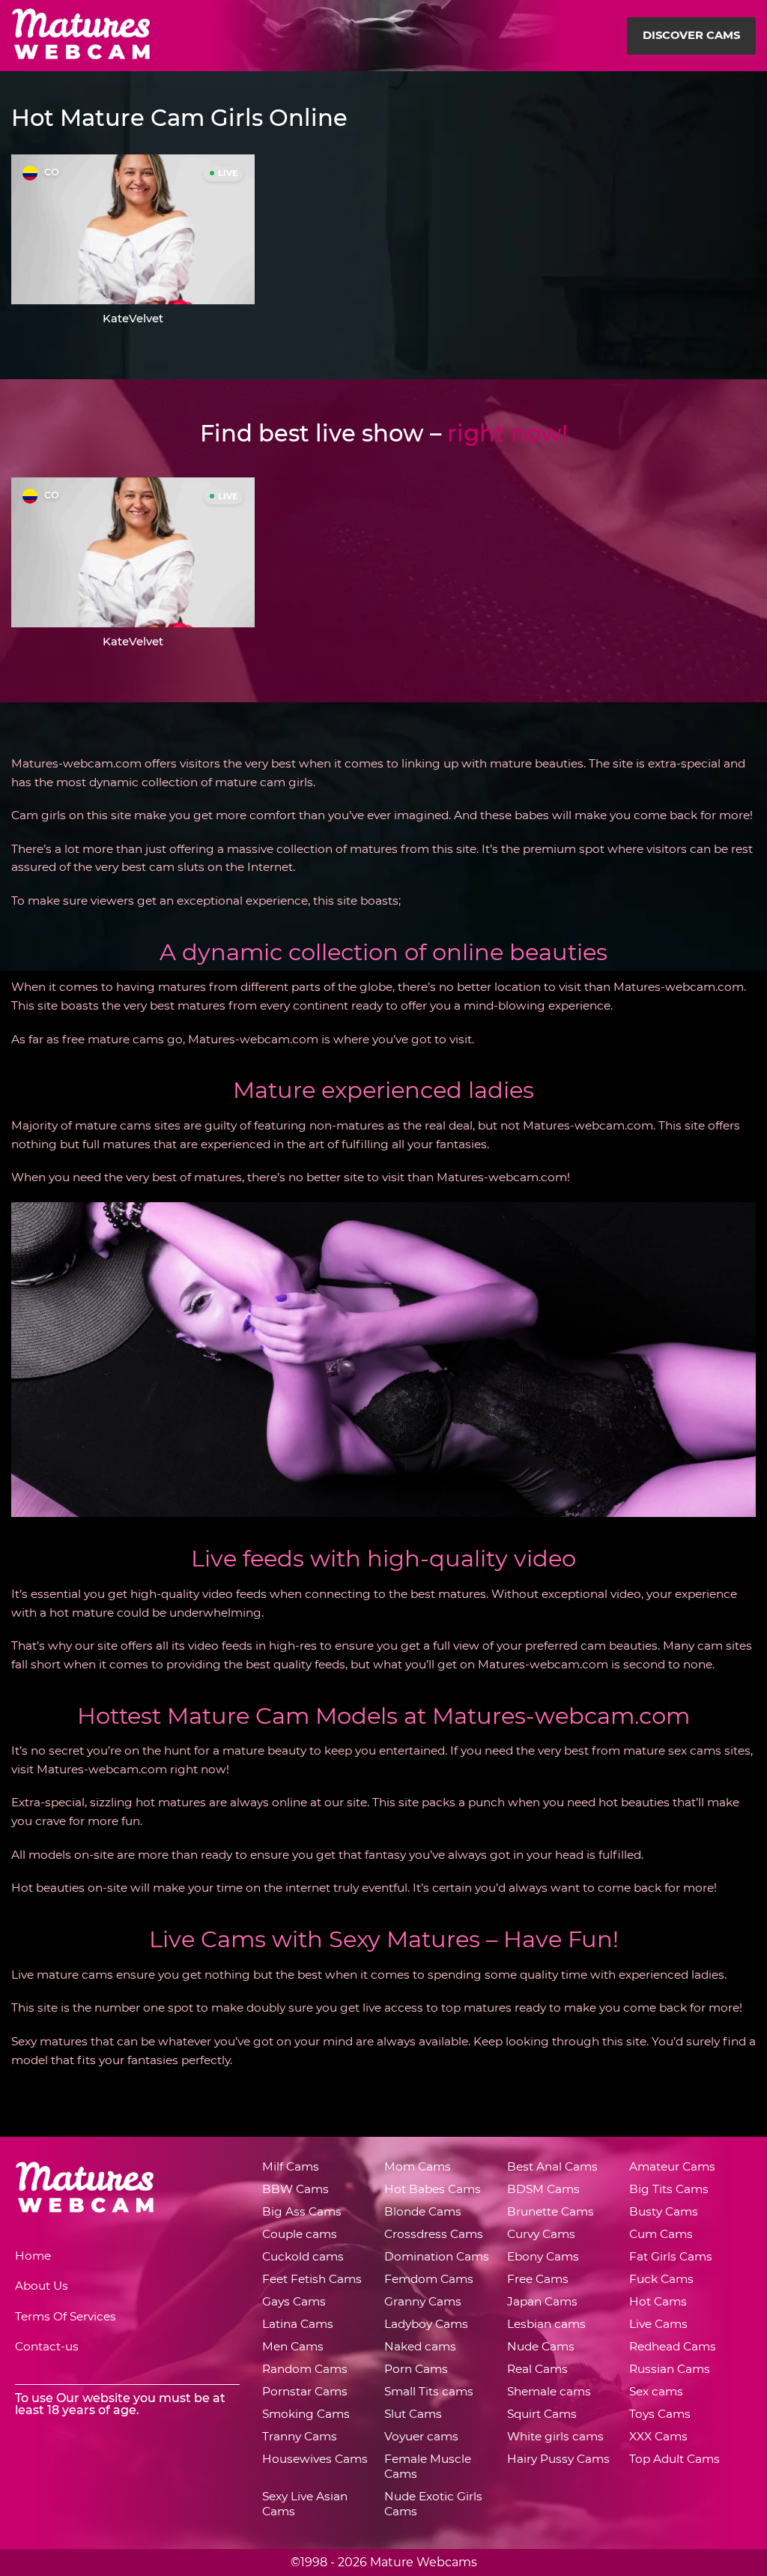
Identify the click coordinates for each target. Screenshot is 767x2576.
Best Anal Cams (552, 2166)
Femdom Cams (429, 2279)
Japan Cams (542, 2301)
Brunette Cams (551, 2211)
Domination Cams (437, 2256)
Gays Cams (294, 2301)
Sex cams (656, 2391)
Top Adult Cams (674, 2459)
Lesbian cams (546, 2324)
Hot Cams (658, 2301)
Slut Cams (413, 2414)
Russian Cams (670, 2369)
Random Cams (305, 2369)
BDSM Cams (543, 2189)
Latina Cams (298, 2324)
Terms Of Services (66, 2316)
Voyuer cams (421, 2436)
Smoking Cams (306, 2414)
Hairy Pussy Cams (558, 2459)
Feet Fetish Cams (312, 2279)
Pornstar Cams (305, 2391)
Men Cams (293, 2346)
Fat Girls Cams (671, 2256)
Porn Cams (416, 2369)
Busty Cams (664, 2211)
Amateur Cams (672, 2166)
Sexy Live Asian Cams (305, 2504)
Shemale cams (549, 2391)
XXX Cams (658, 2436)
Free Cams (538, 2279)
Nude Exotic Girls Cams (433, 2504)
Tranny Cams (300, 2436)
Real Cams (537, 2369)
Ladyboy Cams (426, 2324)
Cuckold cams (303, 2256)
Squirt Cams (542, 2414)
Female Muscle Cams (428, 2466)
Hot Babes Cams (433, 2189)
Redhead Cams (673, 2346)
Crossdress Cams (434, 2234)
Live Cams (658, 2324)
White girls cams (555, 2436)
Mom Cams (418, 2166)
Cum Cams (661, 2234)
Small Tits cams (429, 2391)
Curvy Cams (541, 2234)
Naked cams (420, 2346)
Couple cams (300, 2234)
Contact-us (47, 2346)
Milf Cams (291, 2166)
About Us (42, 2286)
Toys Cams (660, 2414)
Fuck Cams (661, 2279)
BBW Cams (295, 2189)
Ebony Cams (543, 2256)
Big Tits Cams (669, 2189)
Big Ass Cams (302, 2211)
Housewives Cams (315, 2459)
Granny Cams (423, 2301)
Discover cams (691, 35)
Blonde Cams (423, 2211)
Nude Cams (541, 2346)
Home (33, 2256)
